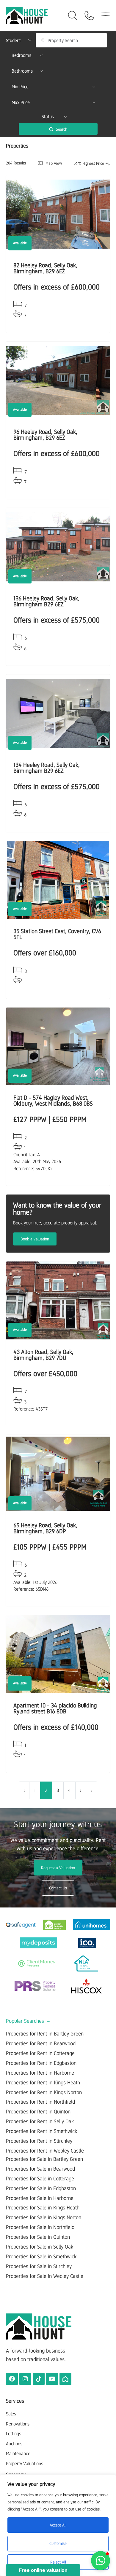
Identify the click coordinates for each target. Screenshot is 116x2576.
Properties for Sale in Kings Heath (43, 2208)
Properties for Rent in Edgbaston (41, 2063)
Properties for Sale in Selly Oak (40, 2247)
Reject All (58, 2562)
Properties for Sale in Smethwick (41, 2257)
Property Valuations (25, 2464)
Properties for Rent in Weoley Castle (45, 2151)
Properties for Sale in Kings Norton (44, 2217)
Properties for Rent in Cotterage (40, 2053)
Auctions (14, 2444)
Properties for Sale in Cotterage (40, 2179)
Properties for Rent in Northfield (40, 2102)
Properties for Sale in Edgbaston (41, 2188)
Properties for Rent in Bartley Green (45, 2034)
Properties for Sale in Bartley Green (44, 2159)
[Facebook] (12, 2379)
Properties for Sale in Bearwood (40, 2169)
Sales (11, 2414)
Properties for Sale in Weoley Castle (45, 2276)
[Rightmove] (65, 2379)
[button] (101, 2561)
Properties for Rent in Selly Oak (40, 2121)
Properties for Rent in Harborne (40, 2073)
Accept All (58, 2525)
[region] (58, 2525)
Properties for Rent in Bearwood (41, 2043)
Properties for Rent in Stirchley (39, 2141)
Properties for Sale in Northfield (40, 2227)
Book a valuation (35, 1239)
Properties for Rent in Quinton (38, 2112)
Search (61, 129)
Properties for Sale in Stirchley (39, 2266)
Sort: (77, 163)
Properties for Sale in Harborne (40, 2198)
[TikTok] (39, 2379)
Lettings (14, 2434)
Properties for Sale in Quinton (38, 2237)
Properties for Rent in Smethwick (41, 2131)
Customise (58, 2543)
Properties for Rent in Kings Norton (44, 2092)
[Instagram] (25, 2379)
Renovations (18, 2424)
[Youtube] (52, 2379)
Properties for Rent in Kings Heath (43, 2083)
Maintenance (18, 2453)
